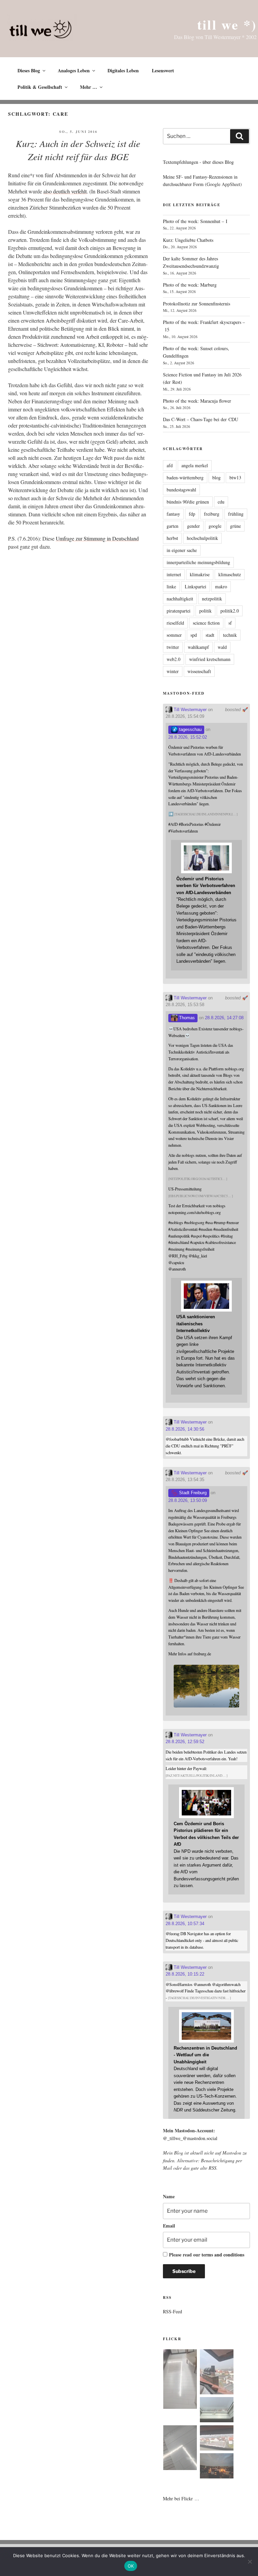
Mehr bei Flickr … (181, 2498)
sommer (174, 635)
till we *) (227, 24)
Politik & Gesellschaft (40, 87)
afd (170, 465)
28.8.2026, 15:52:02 (188, 737)
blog (217, 477)
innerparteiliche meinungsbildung (198, 562)
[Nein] (250, 2562)
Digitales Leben (123, 70)
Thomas (186, 1018)
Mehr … (89, 87)
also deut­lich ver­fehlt (65, 191)
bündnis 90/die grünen (188, 502)
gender (193, 526)
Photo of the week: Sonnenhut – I (195, 221)
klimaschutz (230, 574)
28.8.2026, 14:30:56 (185, 1429)
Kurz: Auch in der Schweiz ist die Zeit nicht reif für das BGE (78, 150)
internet (174, 574)
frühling (236, 514)
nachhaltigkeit (180, 599)
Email (169, 2226)
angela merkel (195, 465)
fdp (192, 514)
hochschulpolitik (202, 538)
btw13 (235, 477)
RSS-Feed (173, 2311)
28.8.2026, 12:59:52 (185, 1742)
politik (205, 611)
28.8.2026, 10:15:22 (185, 1974)
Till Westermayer (189, 710)
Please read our (207, 2255)
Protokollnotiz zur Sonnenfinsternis (197, 304)
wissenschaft (199, 671)
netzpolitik (212, 599)
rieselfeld (175, 623)
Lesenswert (163, 70)
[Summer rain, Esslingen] (180, 2380)
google (215, 526)
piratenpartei (179, 611)
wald (222, 647)
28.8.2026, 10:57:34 (185, 1924)
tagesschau (190, 729)
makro (221, 586)
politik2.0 (230, 611)
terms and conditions (223, 2255)
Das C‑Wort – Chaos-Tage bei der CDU (201, 419)
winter (173, 671)
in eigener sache (182, 550)
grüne (235, 526)
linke (171, 586)
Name (169, 2196)
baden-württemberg (185, 477)
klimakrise (200, 574)
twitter (173, 647)
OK (131, 2566)
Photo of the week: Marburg (190, 285)
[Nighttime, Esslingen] (217, 2467)
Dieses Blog (29, 70)
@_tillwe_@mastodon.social (190, 2138)
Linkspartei (196, 586)
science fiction (206, 623)
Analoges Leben (74, 70)
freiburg (212, 514)
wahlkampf (198, 647)
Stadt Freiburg (192, 1493)
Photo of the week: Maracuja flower (197, 401)
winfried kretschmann (210, 659)
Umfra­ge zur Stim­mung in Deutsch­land (97, 538)
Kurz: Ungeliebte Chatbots (188, 240)
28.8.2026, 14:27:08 (224, 1018)
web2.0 (174, 659)
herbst (172, 538)
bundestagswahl (181, 490)
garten (173, 526)
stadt (210, 635)
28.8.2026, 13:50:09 (188, 1500)
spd (194, 635)
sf (230, 623)
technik (230, 635)
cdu (221, 502)
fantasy (173, 514)
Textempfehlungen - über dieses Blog (198, 162)
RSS (212, 2168)
